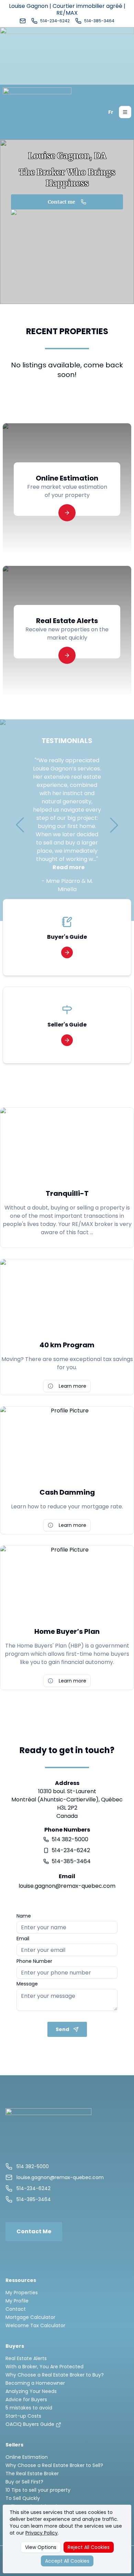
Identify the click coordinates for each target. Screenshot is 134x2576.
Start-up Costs (23, 2416)
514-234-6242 (71, 1850)
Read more (69, 867)
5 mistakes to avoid (29, 2408)
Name (24, 1916)
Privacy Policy (42, 2533)
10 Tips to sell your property (38, 2490)
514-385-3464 (71, 1861)
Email (23, 1939)
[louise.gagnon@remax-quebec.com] (23, 21)
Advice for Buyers (26, 2399)
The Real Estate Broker (32, 2474)
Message (27, 1984)
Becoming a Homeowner (35, 2383)
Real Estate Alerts (26, 2358)
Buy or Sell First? (24, 2482)
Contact (16, 2309)
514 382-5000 (70, 1839)
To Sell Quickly (23, 2498)
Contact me (62, 202)
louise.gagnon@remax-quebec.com (67, 1886)
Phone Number (34, 1961)
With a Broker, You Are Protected (44, 2367)
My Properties (22, 2293)
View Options (41, 2547)
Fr (111, 112)
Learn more (72, 1386)
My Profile (17, 2301)
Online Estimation (27, 2457)
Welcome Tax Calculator (35, 2325)
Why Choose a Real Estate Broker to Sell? (54, 2465)
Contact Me (34, 2231)
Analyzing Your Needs (31, 2391)
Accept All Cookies (67, 2561)
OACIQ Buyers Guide (31, 2424)
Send (62, 2029)
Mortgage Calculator (30, 2317)
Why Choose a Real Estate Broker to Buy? (55, 2375)
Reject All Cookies (89, 2547)
